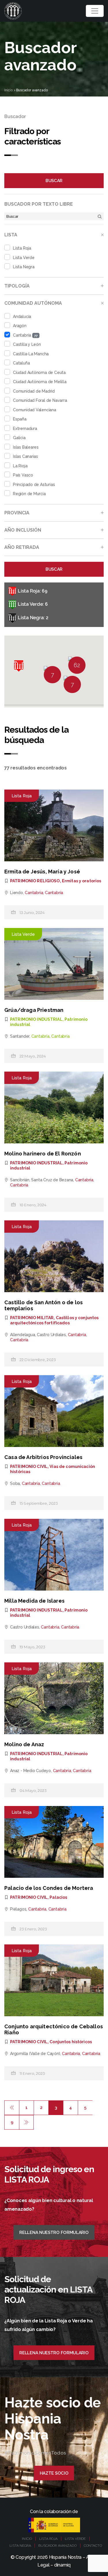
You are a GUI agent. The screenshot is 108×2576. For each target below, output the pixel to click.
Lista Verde (24, 258)
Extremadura (25, 429)
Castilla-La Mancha (31, 354)
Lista (11, 235)
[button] (19, 666)
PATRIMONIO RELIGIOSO (35, 881)
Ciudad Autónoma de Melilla (40, 382)
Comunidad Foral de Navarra (40, 400)
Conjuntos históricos (71, 2042)
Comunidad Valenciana (35, 410)
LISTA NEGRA (20, 2546)
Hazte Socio (54, 2473)
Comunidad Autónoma (33, 303)
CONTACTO (93, 2546)
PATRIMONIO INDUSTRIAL (36, 1019)
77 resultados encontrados (36, 768)
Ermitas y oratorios (82, 881)
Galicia (19, 438)
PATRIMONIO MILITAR (32, 1318)
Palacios (58, 1897)
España (20, 419)
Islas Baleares (26, 447)
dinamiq (62, 2565)
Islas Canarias (25, 456)
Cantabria (25, 335)
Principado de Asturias (34, 485)
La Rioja (20, 466)
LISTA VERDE (75, 2539)
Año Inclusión (23, 530)
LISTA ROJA (48, 2539)
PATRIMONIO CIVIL (29, 1467)
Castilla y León (27, 344)
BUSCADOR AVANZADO (57, 2546)
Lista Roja (22, 248)
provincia (17, 513)
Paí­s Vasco (23, 475)
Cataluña (21, 363)
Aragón (20, 326)
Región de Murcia (29, 494)
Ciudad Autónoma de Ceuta (39, 373)
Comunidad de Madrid (34, 391)
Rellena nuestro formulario (54, 2232)
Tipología (17, 286)
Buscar (54, 181)
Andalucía (22, 317)
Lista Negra (24, 267)
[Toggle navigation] (95, 11)
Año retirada (22, 547)
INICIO (27, 2539)
